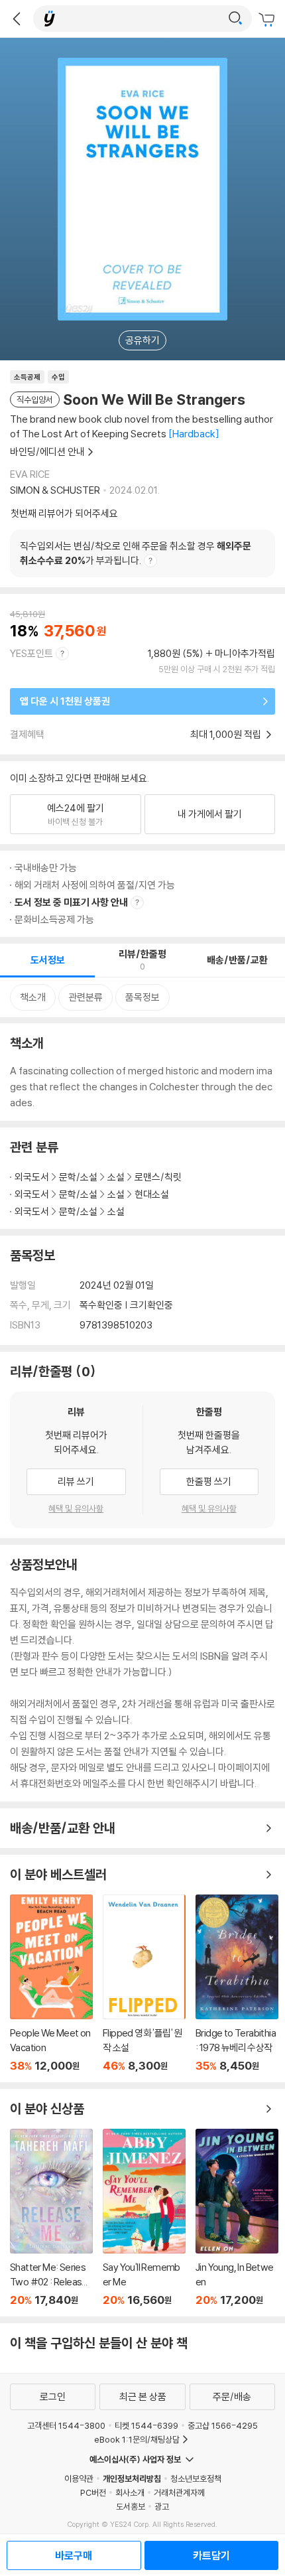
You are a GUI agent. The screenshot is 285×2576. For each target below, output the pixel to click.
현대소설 (152, 1194)
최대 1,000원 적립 (227, 734)
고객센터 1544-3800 (66, 2425)
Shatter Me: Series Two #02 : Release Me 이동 (51, 2218)
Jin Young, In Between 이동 (237, 2218)
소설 (116, 1177)
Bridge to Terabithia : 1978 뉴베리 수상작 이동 (237, 1983)
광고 (162, 2506)
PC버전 (93, 2492)
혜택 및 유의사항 (76, 1508)
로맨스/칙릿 (158, 1177)
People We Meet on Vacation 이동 (51, 1983)
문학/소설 (78, 1177)
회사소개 (130, 2492)
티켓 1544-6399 (146, 2425)
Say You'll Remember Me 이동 (144, 2218)
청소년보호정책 (196, 2478)
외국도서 (32, 1177)
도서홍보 (131, 2506)
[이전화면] (17, 19)
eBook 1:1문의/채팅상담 (137, 2439)
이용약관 (79, 2478)
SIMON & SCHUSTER (55, 490)
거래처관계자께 (179, 2492)
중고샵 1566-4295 (223, 2425)
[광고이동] (235, 19)
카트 (268, 20)
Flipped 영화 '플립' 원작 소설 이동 (144, 1983)
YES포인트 (31, 653)
